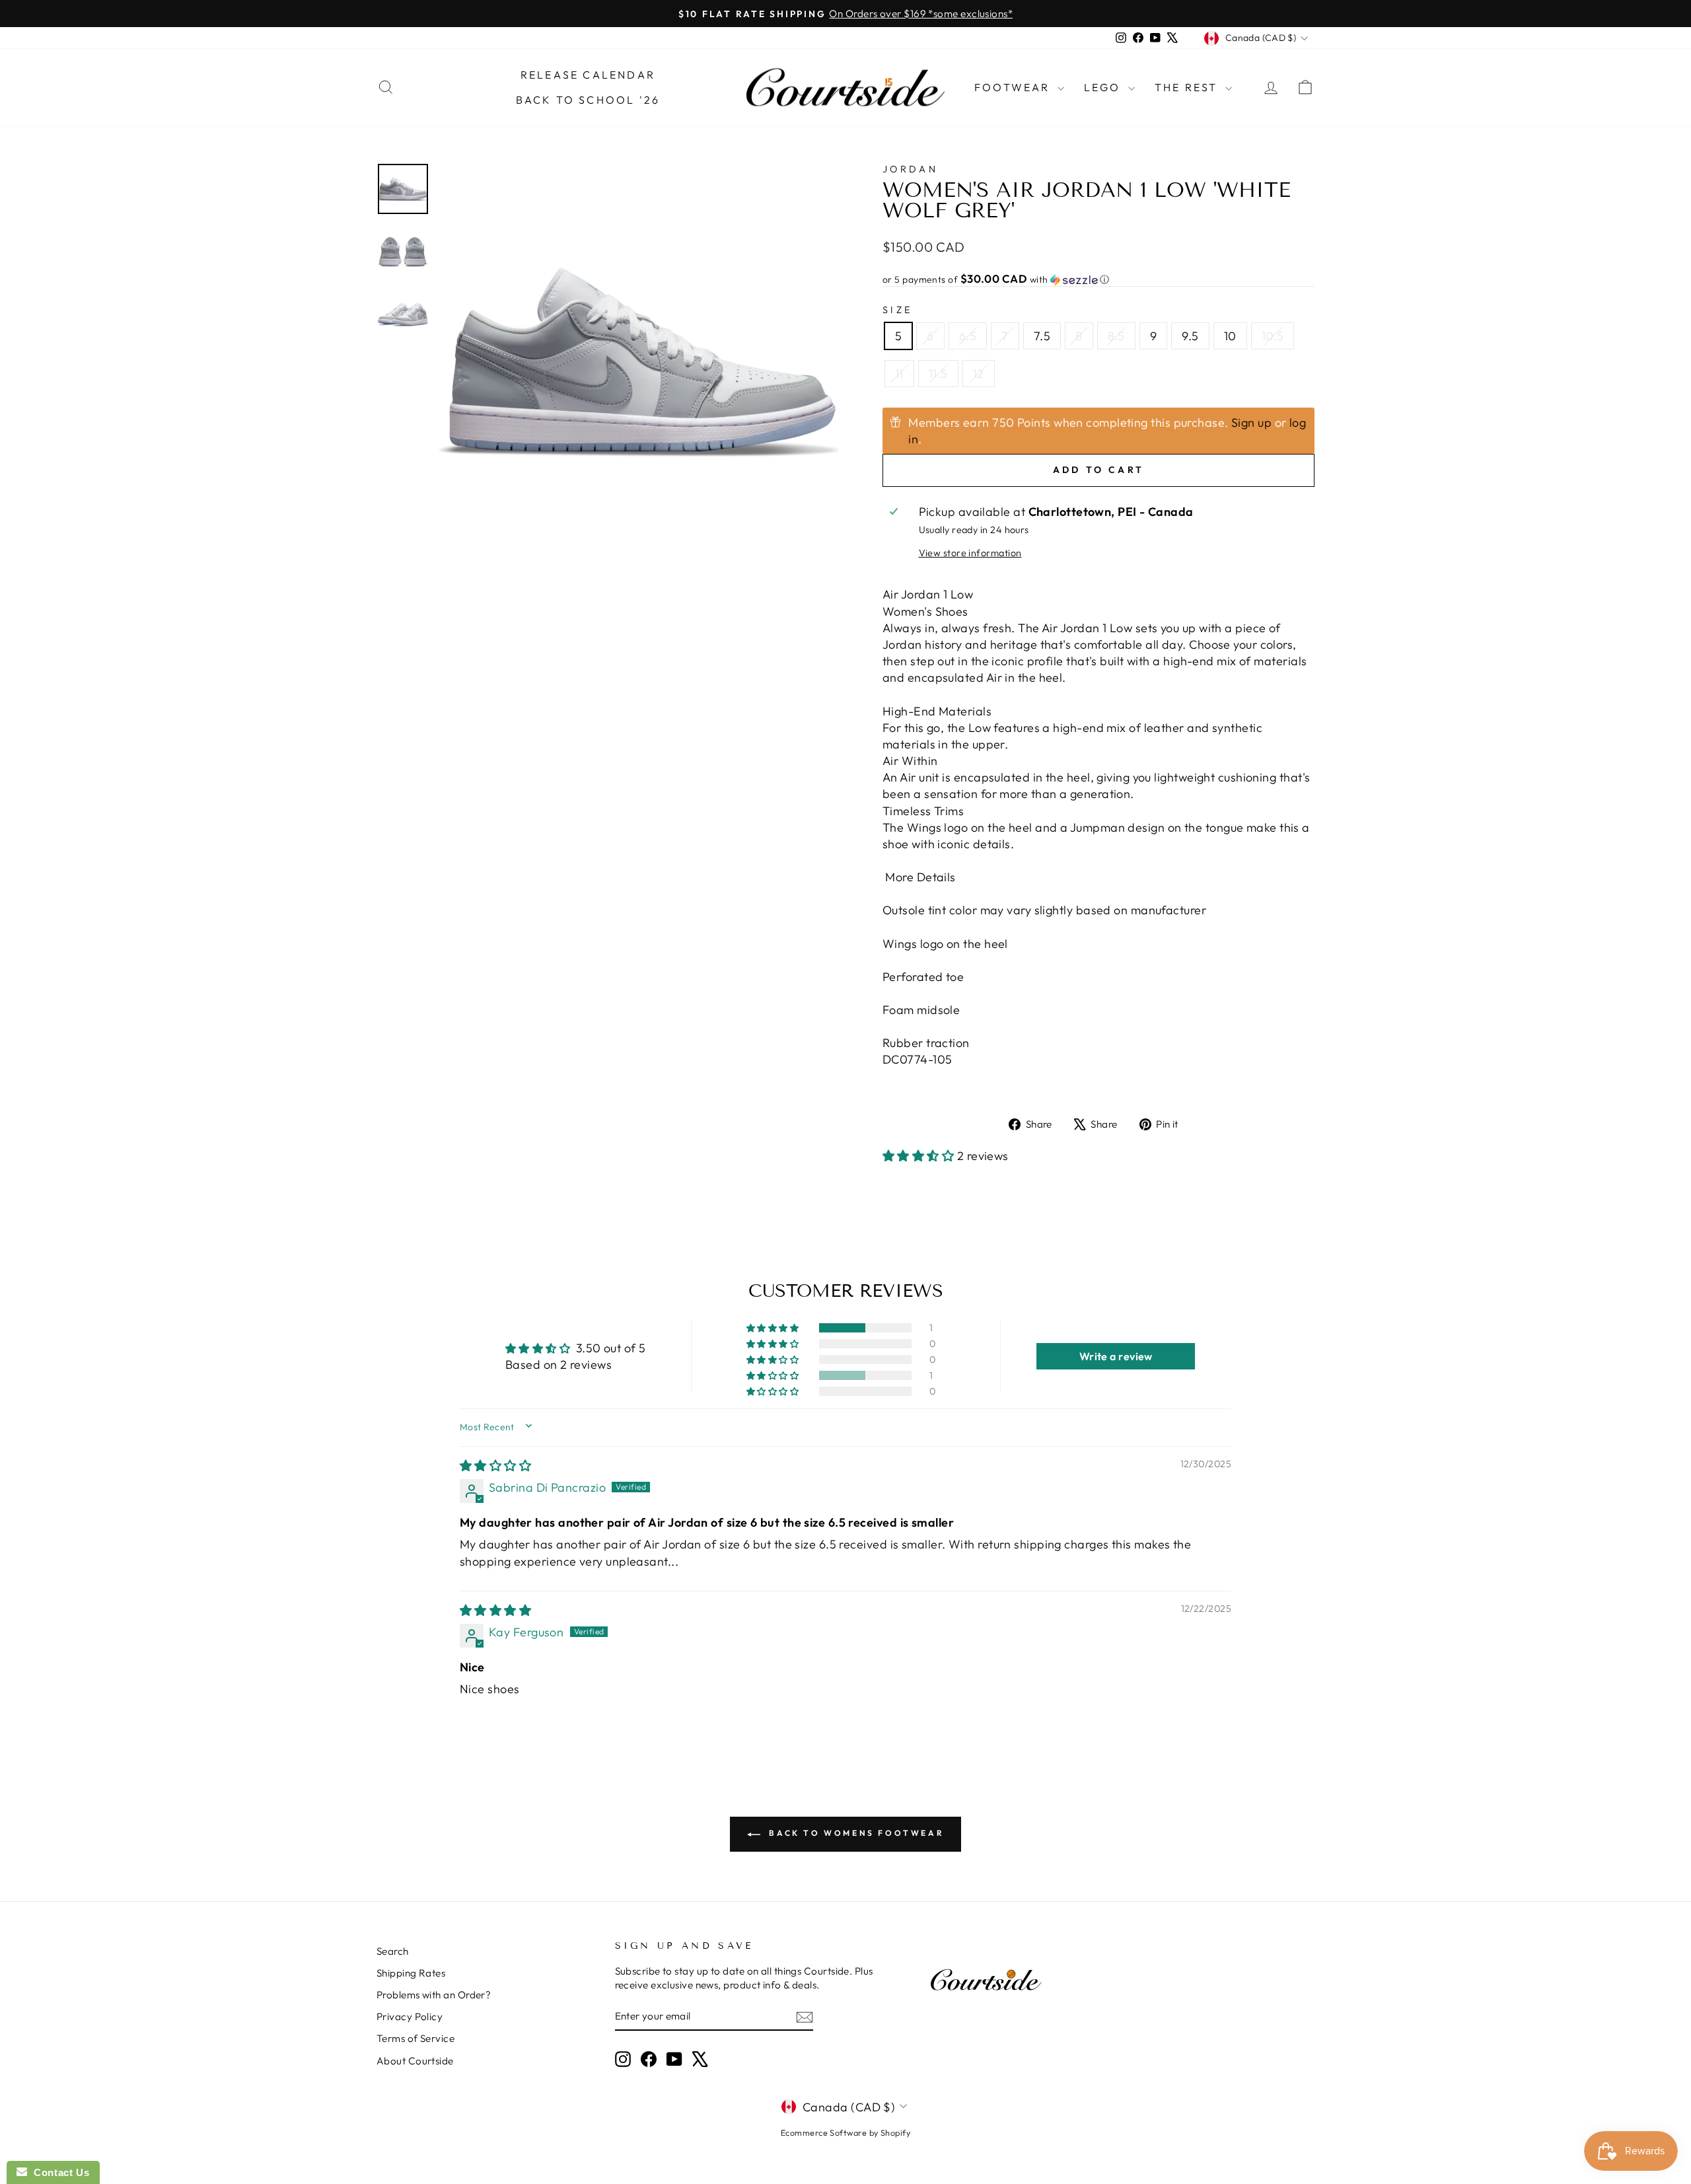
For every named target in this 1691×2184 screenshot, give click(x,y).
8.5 (1116, 336)
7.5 (1042, 336)
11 (899, 374)
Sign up (1251, 422)
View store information (970, 553)
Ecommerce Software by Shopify (845, 2132)
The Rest (1188, 87)
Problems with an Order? (434, 1995)
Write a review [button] (1116, 1356)
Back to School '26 (588, 100)
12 (979, 374)
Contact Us (58, 2172)
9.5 (1190, 336)
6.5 (968, 336)
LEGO (1104, 87)
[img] (495, 1466)
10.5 (1273, 336)
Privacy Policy (410, 2017)
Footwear (1014, 87)
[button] (1098, 279)
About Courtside (415, 2061)
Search (393, 1951)
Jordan (910, 169)
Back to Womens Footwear (855, 1833)
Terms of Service (415, 2038)
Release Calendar (588, 75)
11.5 (938, 374)
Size (897, 310)
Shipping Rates (411, 1973)
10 (1230, 336)
